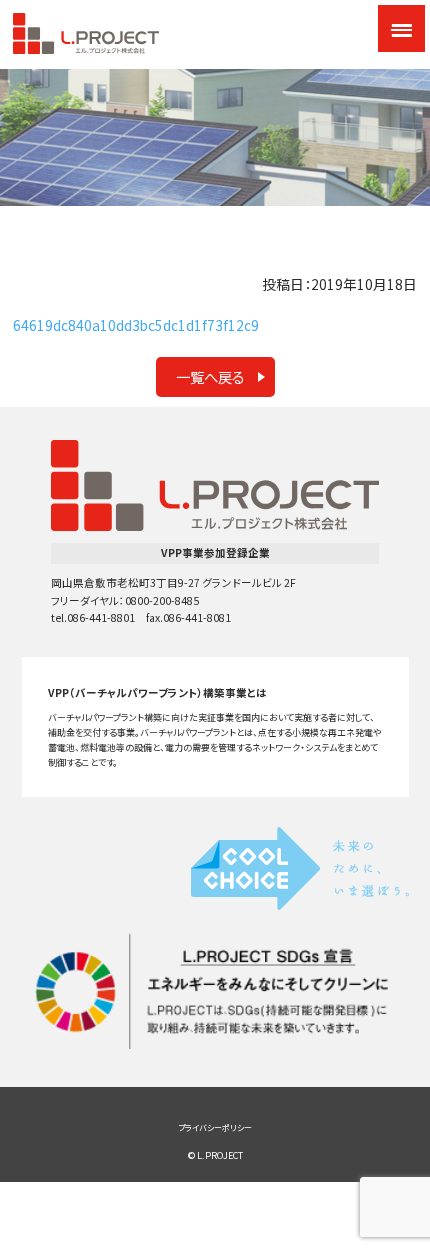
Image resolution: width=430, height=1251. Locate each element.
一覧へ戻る (210, 376)
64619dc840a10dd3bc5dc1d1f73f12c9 (136, 325)
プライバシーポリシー (215, 1127)
